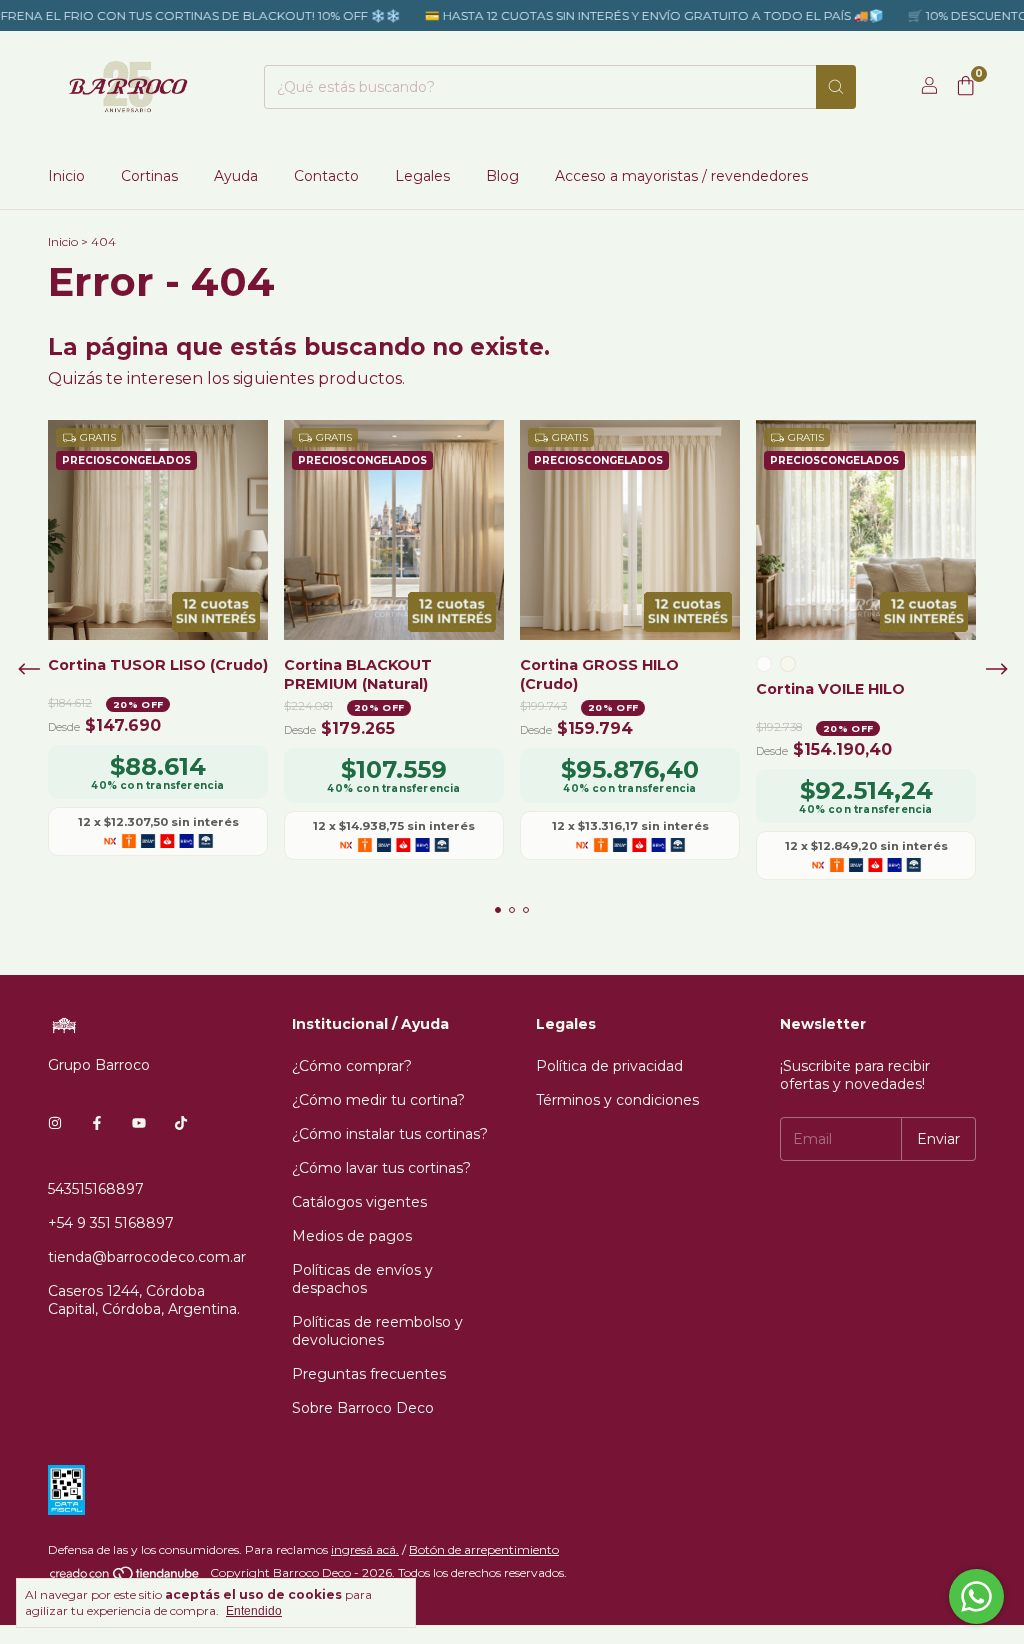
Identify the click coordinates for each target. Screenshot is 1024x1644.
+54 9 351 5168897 (111, 1223)
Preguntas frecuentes (369, 1374)
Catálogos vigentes (359, 1202)
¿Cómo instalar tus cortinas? (390, 1134)
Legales (422, 176)
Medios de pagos (352, 1236)
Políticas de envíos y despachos (362, 1279)
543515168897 (96, 1189)
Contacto (326, 176)
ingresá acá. (365, 1549)
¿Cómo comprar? (352, 1066)
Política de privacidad (609, 1066)
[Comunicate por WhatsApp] (976, 1596)
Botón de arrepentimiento (484, 1549)
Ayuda (236, 176)
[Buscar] (836, 87)
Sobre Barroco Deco (363, 1408)
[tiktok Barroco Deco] (181, 1123)
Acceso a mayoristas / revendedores (681, 176)
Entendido (254, 1611)
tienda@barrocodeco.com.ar (147, 1257)
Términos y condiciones (617, 1100)
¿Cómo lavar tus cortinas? (381, 1168)
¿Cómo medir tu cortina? (378, 1100)
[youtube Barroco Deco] (139, 1123)
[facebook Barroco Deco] (97, 1123)
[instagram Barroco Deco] (55, 1123)
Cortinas (149, 176)
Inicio (66, 176)
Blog (502, 176)
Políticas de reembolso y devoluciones (377, 1331)
